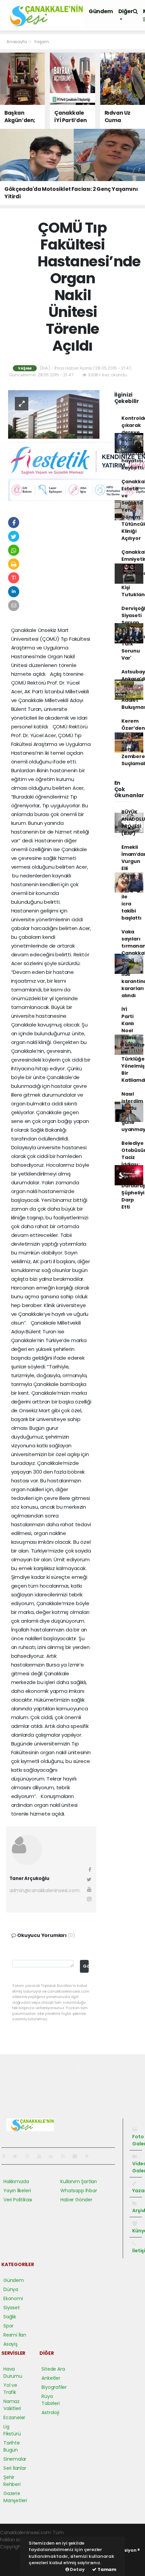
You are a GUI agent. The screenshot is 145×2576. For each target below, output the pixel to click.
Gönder (86, 1966)
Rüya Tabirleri (50, 2400)
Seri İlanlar (15, 2468)
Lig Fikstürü (12, 2430)
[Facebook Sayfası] (6, 2156)
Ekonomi (13, 2298)
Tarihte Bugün (12, 2446)
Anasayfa (17, 42)
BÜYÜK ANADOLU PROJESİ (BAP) (133, 823)
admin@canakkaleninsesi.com (45, 1890)
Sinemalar (15, 2459)
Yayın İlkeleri (17, 2191)
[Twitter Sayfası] (18, 2156)
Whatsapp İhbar (79, 2191)
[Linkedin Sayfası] (54, 2156)
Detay (77, 2569)
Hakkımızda (16, 2181)
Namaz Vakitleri (12, 2405)
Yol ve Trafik (10, 2389)
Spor (8, 2326)
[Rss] (66, 2156)
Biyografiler (54, 2387)
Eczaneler (14, 2418)
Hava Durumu (13, 2372)
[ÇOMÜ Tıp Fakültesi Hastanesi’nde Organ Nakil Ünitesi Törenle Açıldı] (54, 414)
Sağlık (10, 2317)
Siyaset (12, 2308)
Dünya (11, 2289)
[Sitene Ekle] (90, 2156)
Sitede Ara (53, 2369)
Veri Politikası (18, 2200)
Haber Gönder (76, 2200)
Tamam (106, 2569)
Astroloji (50, 2412)
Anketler (51, 2378)
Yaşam (41, 42)
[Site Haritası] (78, 2156)
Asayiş (10, 2344)
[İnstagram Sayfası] (30, 2156)
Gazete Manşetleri (15, 2497)
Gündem (101, 11)
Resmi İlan (15, 2335)
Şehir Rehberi (12, 2481)
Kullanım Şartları (79, 2181)
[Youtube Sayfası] (42, 2156)
